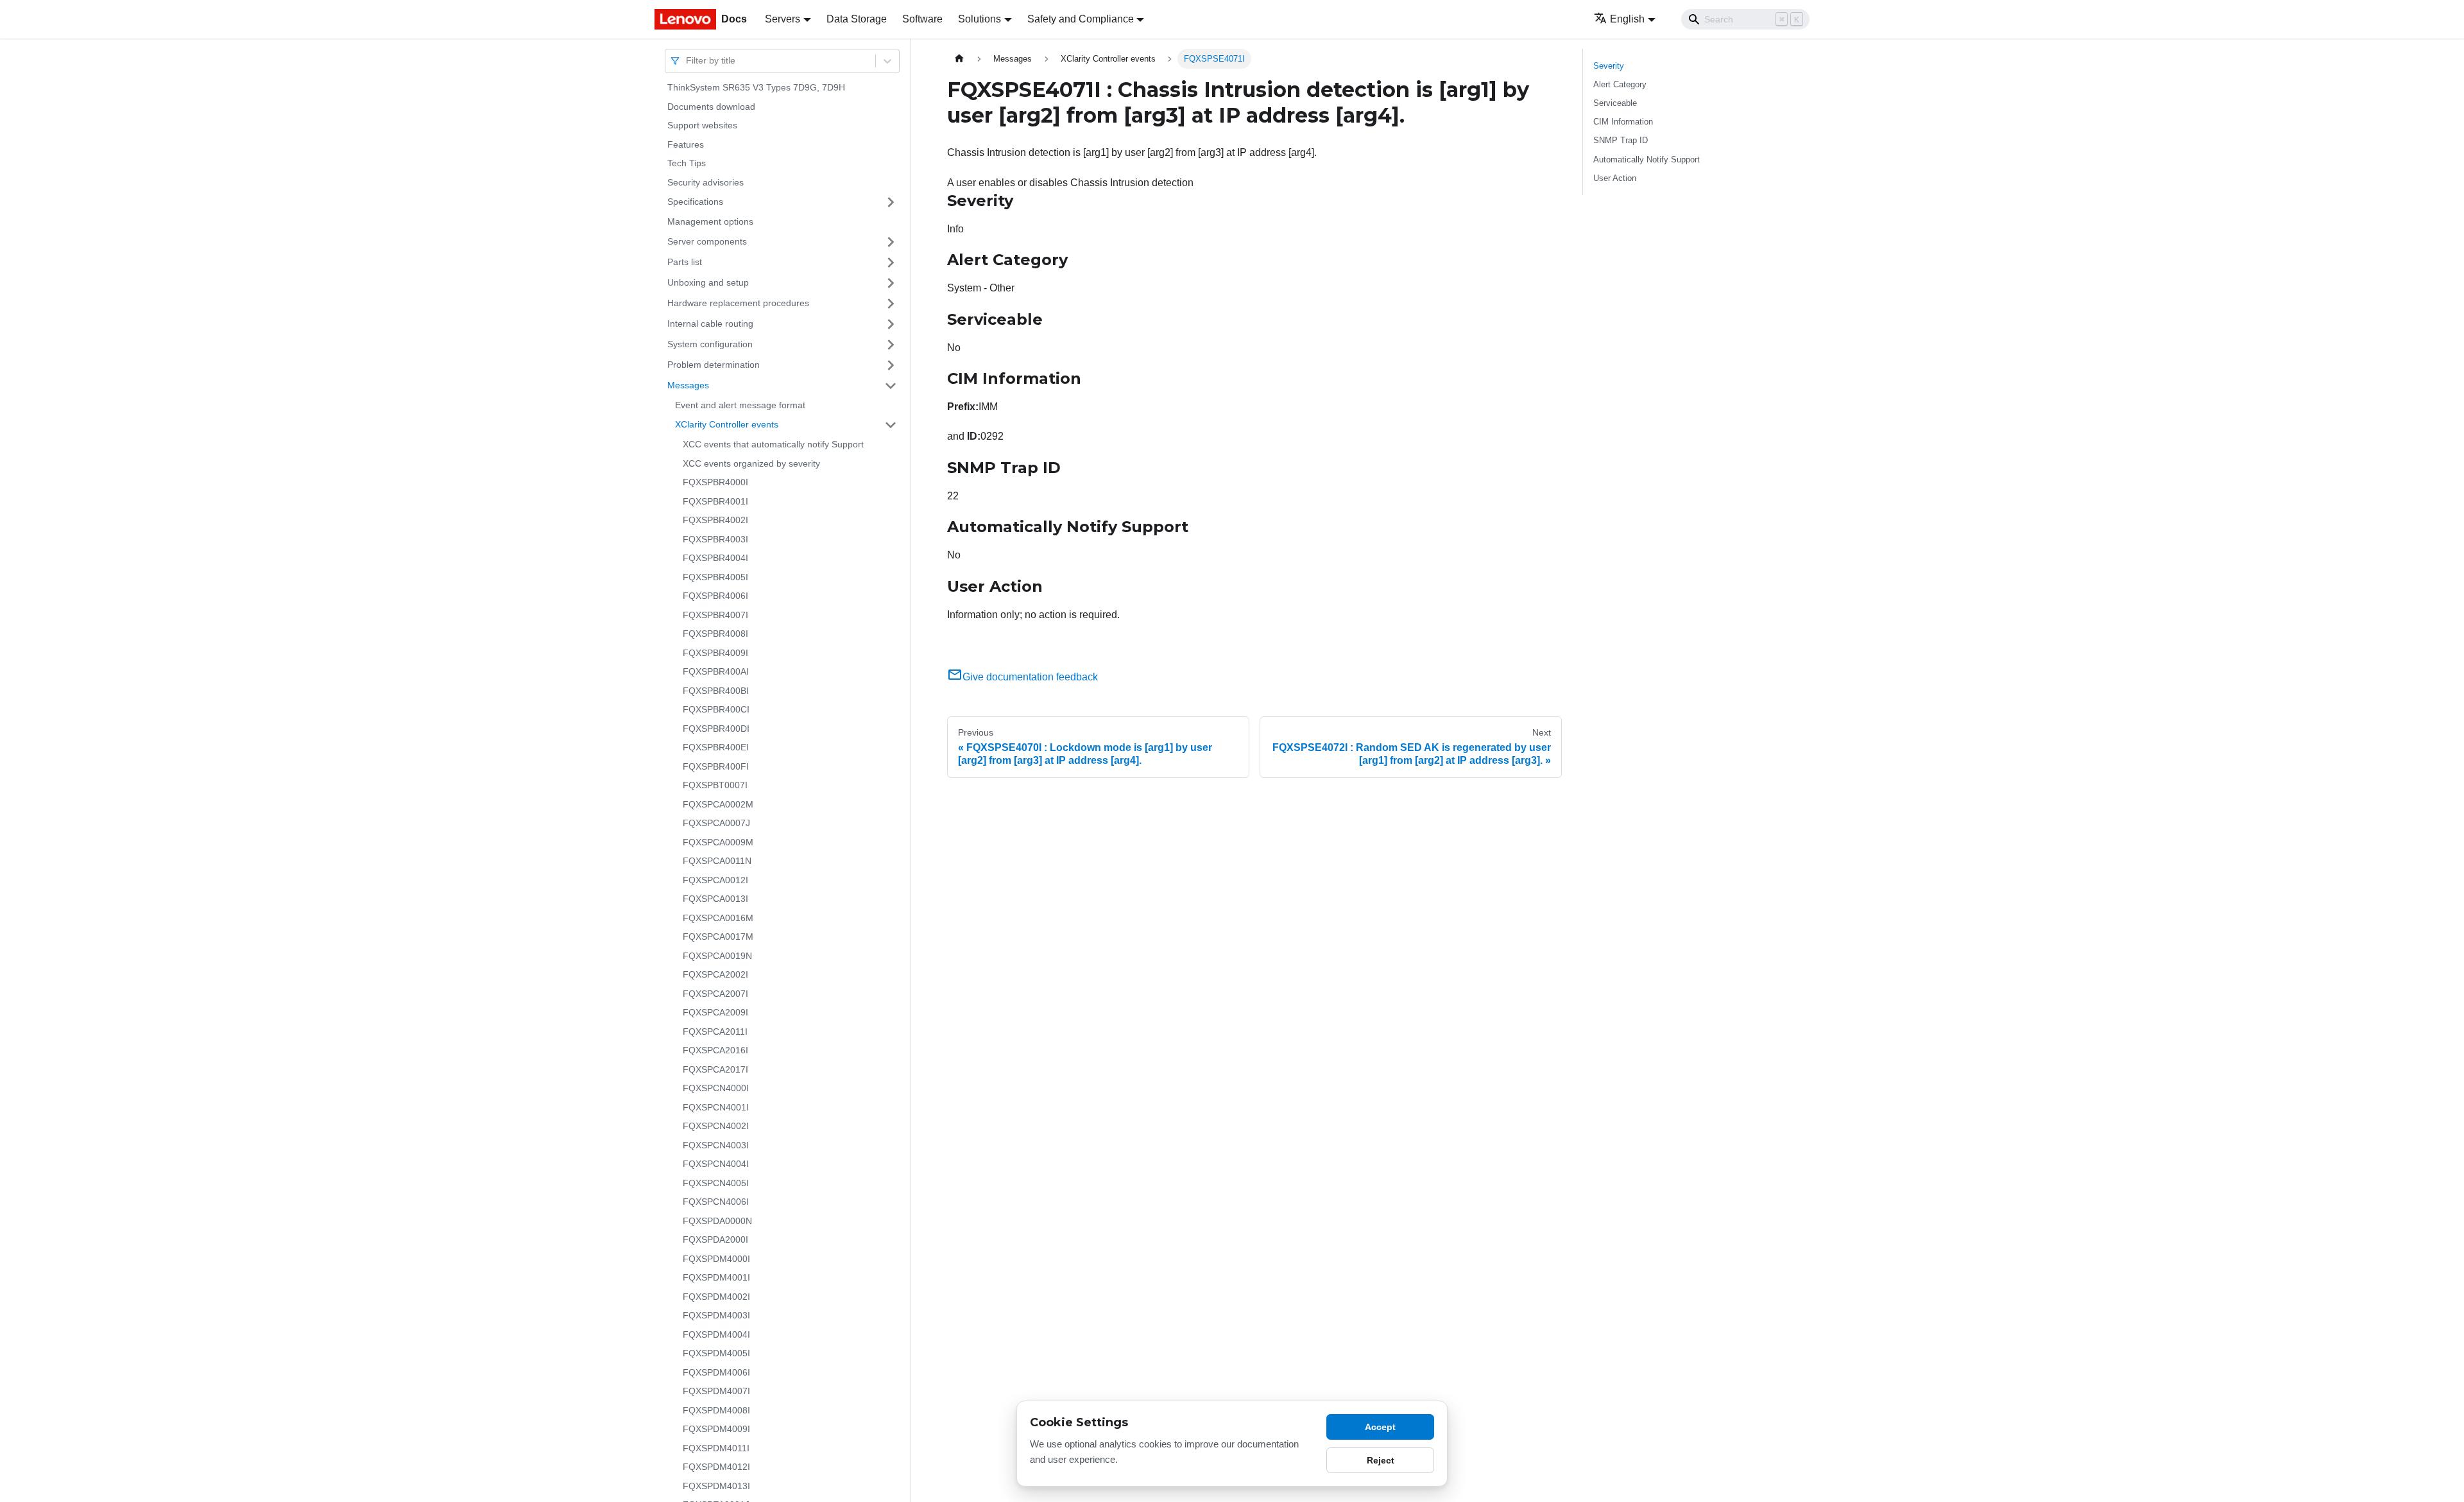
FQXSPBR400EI (716, 747)
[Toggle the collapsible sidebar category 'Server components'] (891, 242)
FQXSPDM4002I (716, 1297)
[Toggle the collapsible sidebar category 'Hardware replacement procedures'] (891, 304)
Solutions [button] (980, 19)
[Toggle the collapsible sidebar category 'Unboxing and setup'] (891, 283)
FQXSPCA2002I (715, 974)
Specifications (695, 202)
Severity (1609, 66)
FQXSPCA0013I (715, 899)
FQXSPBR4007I (715, 615)
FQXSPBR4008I (715, 634)
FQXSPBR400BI (716, 691)
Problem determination (714, 365)
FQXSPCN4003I (716, 1145)
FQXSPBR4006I (715, 596)
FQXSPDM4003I (716, 1315)
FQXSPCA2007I (715, 994)
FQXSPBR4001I (715, 501)
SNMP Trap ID (1621, 140)
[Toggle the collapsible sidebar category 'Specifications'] (891, 202)
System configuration (710, 344)
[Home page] (959, 59)
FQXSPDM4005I (716, 1353)
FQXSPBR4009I (715, 653)
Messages (688, 385)
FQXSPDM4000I (716, 1259)
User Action (1615, 178)
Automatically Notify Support (1647, 160)
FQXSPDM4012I (716, 1467)
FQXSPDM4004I (716, 1334)
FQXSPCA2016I (715, 1050)
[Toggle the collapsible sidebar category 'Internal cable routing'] (891, 324)
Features (686, 144)
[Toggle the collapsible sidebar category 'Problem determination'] (891, 365)
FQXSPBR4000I (715, 482)
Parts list (685, 262)
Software (922, 19)
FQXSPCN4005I (716, 1183)
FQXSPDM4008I (716, 1410)
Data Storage (857, 19)
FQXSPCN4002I (716, 1126)
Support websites (702, 125)
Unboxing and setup (708, 282)
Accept (1380, 1427)
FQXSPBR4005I (715, 577)
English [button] (1627, 19)
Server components (707, 241)
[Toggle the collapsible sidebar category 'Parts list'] (891, 263)
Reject (1381, 1460)
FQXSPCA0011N (717, 861)
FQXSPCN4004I (716, 1164)
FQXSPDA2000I (715, 1239)
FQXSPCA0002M (718, 804)
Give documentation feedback (1030, 677)
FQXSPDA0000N (717, 1221)
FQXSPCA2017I (715, 1069)
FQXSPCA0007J (716, 823)
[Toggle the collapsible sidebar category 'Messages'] (891, 386)
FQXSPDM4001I (716, 1277)
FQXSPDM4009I (716, 1429)
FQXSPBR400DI (716, 729)
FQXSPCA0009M (718, 842)
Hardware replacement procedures (738, 303)
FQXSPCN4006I (716, 1202)
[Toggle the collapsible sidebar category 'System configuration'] (891, 345)
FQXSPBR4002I (715, 520)
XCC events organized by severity (751, 463)
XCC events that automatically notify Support (773, 444)
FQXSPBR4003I (715, 539)
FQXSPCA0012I (715, 880)
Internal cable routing (710, 324)
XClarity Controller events (727, 424)
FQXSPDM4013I (716, 1486)
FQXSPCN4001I (716, 1107)
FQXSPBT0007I (715, 785)
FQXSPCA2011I (715, 1032)
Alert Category (1620, 84)
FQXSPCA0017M (718, 937)
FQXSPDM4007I (716, 1391)
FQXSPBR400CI (716, 709)
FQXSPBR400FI (716, 766)
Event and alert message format (740, 405)
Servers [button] (783, 19)
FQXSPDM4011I (716, 1448)
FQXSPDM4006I (716, 1372)
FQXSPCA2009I (715, 1012)
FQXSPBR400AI (716, 671)
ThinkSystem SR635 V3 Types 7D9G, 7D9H (756, 87)
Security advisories (706, 182)
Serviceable (1615, 103)
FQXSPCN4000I (716, 1088)
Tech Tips (687, 163)
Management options (710, 221)
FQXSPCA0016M (718, 918)
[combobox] (687, 61)
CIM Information (1623, 122)
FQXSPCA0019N (717, 956)
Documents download (711, 107)
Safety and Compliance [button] (1081, 19)
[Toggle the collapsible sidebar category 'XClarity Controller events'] (891, 425)
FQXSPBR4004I (715, 558)
